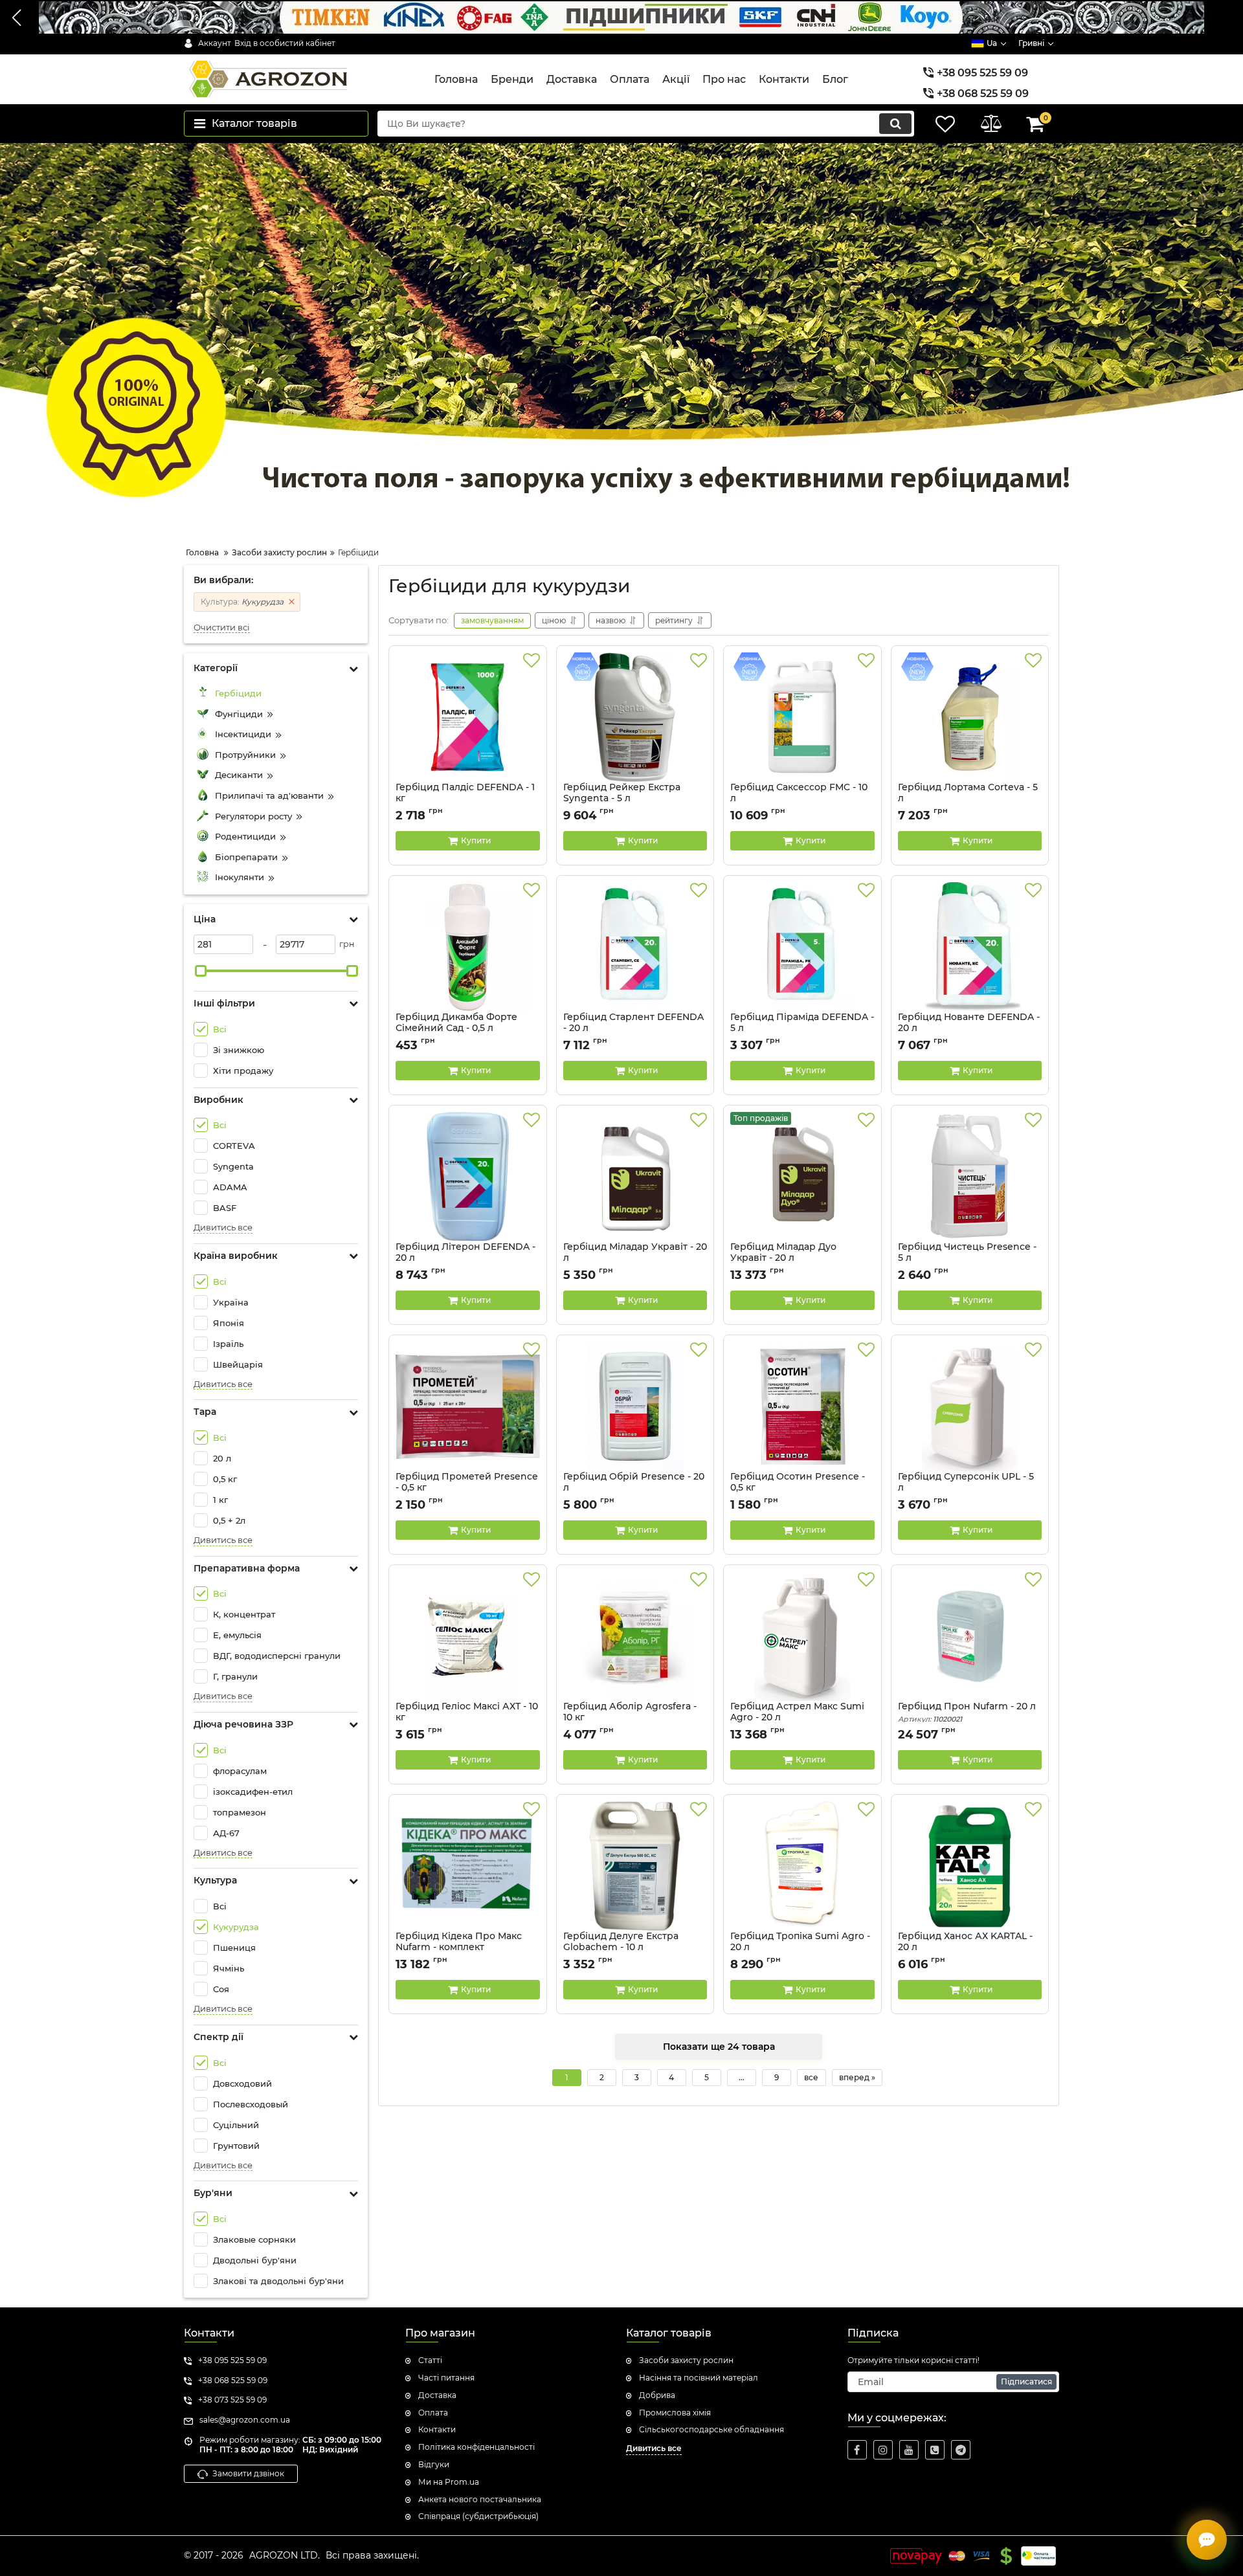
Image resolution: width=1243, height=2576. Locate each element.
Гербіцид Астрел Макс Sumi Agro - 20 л (797, 1718)
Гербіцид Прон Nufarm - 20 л (967, 1712)
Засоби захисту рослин (686, 2360)
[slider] (201, 971)
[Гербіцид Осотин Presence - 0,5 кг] (802, 1406)
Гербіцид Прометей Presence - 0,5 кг (467, 1482)
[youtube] (909, 2450)
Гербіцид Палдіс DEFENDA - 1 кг (465, 793)
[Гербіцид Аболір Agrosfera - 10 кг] (635, 1636)
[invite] (935, 2450)
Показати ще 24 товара (719, 2047)
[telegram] (961, 2450)
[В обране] (532, 661)
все (811, 2077)
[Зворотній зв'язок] (1207, 2540)
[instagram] (883, 2450)
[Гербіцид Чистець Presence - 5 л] (970, 1177)
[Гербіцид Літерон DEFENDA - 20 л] (468, 1177)
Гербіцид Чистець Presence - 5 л (967, 1252)
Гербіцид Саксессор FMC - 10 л (799, 799)
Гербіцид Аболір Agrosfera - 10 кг (630, 1718)
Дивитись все (223, 1227)
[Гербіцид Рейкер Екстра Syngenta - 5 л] (635, 717)
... (742, 2077)
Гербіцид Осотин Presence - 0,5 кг (798, 1482)
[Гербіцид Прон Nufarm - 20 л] (970, 1636)
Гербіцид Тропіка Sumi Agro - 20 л (800, 1948)
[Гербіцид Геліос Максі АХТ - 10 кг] (468, 1636)
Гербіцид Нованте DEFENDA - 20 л (969, 1028)
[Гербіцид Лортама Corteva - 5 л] (970, 717)
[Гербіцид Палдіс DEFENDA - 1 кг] (468, 717)
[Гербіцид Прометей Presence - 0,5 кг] (468, 1406)
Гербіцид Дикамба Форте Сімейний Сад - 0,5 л (456, 1023)
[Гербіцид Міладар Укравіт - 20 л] (635, 1177)
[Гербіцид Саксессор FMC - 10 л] (802, 717)
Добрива (657, 2395)
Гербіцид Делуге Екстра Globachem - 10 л (621, 1948)
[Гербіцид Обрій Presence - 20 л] (635, 1406)
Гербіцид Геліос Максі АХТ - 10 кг (467, 1718)
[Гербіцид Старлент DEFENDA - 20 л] (635, 947)
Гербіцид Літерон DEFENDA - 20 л (465, 1258)
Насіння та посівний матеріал (699, 2378)
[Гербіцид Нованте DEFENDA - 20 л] (970, 947)
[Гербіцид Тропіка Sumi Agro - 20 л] (802, 1866)
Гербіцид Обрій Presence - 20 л (634, 1482)
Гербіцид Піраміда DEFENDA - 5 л (802, 1028)
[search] (895, 124)
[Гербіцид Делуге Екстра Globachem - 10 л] (635, 1866)
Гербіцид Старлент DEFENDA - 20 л (633, 1028)
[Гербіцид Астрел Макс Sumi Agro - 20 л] (802, 1636)
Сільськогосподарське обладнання (711, 2429)
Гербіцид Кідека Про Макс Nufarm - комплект (459, 1948)
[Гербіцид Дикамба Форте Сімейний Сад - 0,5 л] (468, 947)
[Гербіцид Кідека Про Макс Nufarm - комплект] (468, 1866)
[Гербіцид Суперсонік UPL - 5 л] (970, 1406)
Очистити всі (222, 627)
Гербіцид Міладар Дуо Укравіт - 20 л (783, 1258)
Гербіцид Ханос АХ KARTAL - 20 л (965, 1948)
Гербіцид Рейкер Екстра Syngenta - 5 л (622, 799)
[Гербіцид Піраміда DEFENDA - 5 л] (802, 947)
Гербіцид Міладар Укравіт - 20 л (635, 1258)
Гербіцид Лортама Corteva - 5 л (968, 799)
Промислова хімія (675, 2413)
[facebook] (857, 2450)
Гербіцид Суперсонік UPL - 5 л (966, 1488)
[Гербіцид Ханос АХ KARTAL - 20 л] (970, 1866)
